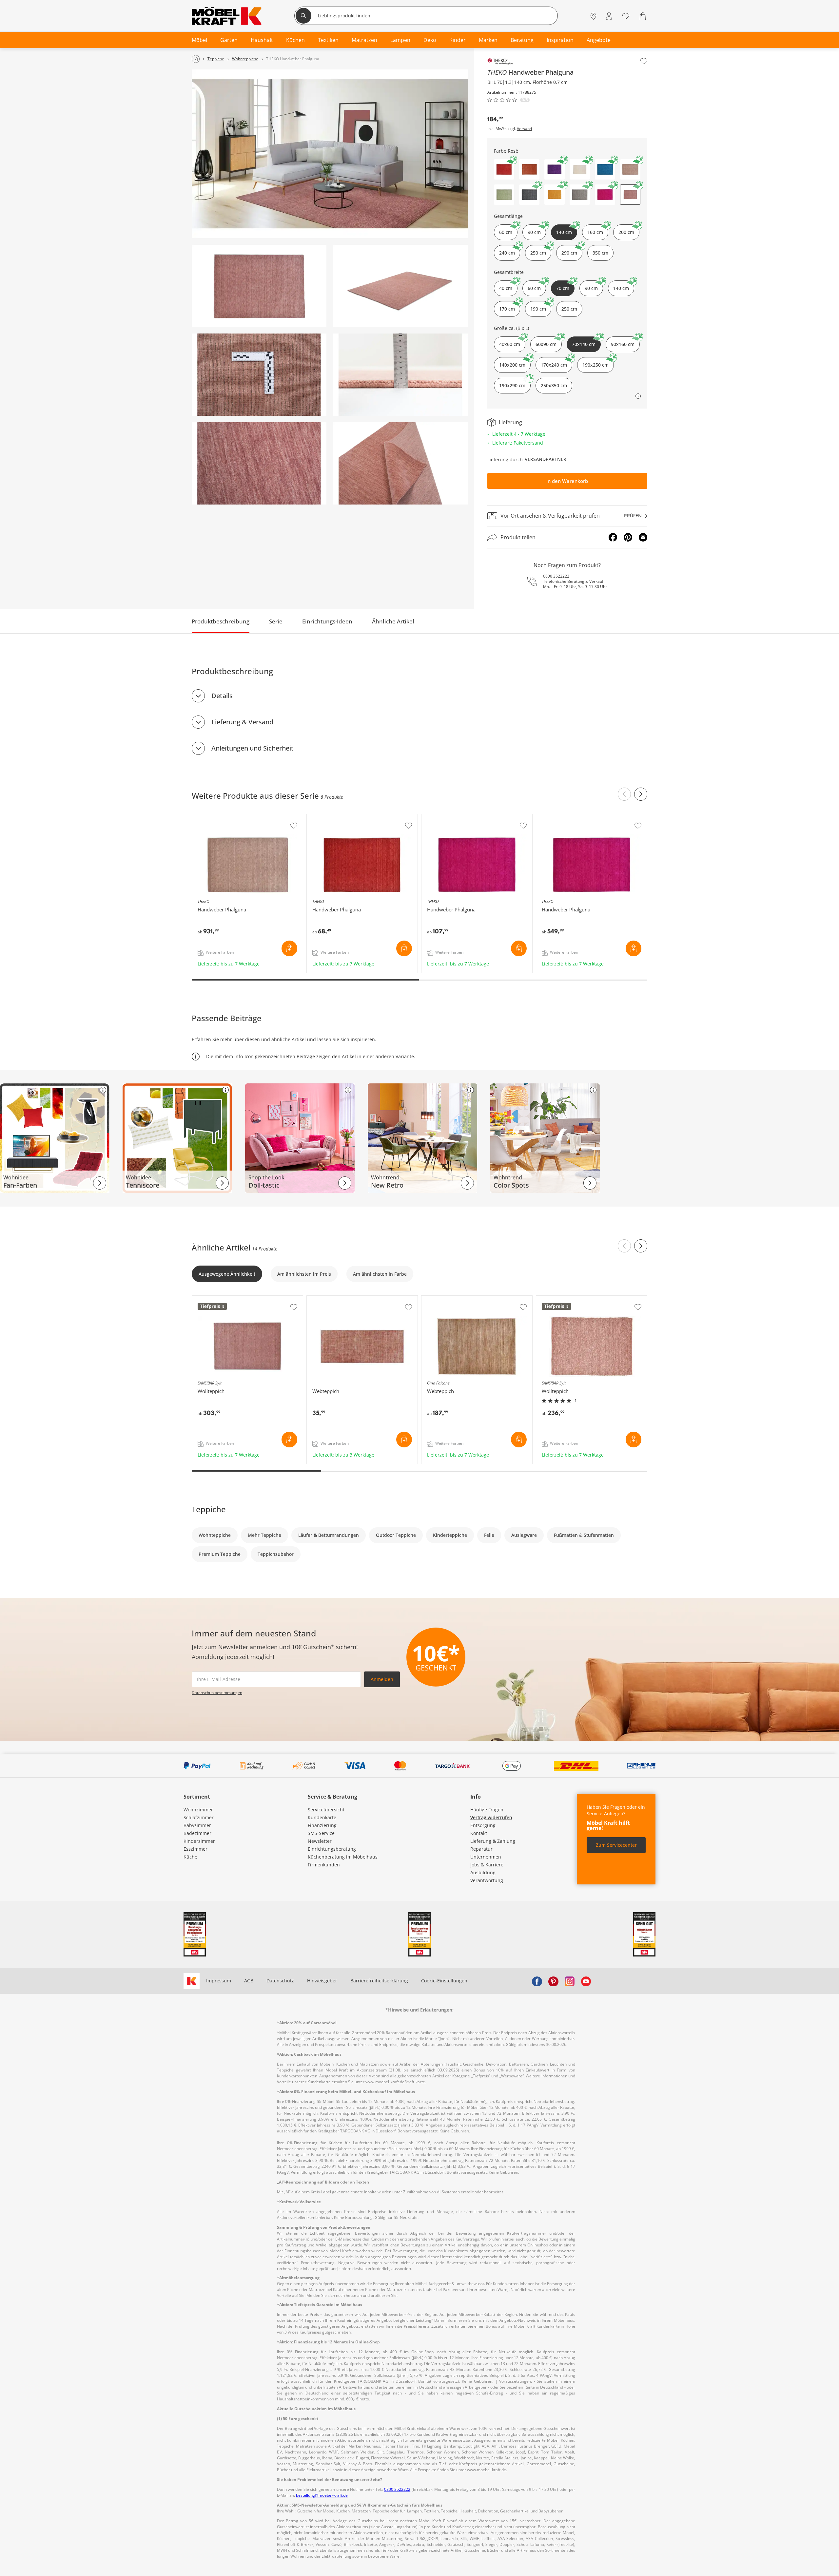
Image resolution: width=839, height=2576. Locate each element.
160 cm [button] (595, 232)
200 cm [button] (626, 232)
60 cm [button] (506, 232)
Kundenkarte (322, 1817)
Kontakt (479, 1833)
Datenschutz (280, 1981)
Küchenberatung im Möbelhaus (343, 1857)
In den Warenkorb (567, 481)
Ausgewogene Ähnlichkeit (227, 1274)
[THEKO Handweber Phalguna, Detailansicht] (259, 463)
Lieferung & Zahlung (493, 1841)
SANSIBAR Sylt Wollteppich (222, 1299)
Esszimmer (195, 1849)
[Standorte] (593, 17)
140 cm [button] (621, 288)
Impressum (219, 1981)
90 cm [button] (534, 232)
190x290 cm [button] (512, 385)
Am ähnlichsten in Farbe (380, 1274)
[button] (504, 169)
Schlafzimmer (199, 1817)
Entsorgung (483, 1825)
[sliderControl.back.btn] (624, 794)
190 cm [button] (538, 309)
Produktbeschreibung (221, 621)
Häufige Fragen (487, 1810)
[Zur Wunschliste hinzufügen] (644, 61)
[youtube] (586, 1981)
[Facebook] (613, 537)
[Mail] (643, 537)
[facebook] (537, 1981)
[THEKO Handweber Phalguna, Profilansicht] (400, 375)
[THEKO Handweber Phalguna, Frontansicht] (259, 286)
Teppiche (209, 1509)
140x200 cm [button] (512, 365)
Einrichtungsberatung (332, 1849)
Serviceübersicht (326, 1810)
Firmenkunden (324, 1865)
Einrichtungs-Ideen (327, 621)
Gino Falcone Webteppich (450, 1299)
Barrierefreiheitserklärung (379, 1981)
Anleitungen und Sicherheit (253, 748)
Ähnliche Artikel (393, 621)
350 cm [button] (600, 253)
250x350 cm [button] (554, 385)
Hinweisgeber (322, 1981)
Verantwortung (487, 1880)
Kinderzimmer (199, 1841)
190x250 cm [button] (595, 365)
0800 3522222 (556, 576)
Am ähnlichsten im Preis (304, 1274)
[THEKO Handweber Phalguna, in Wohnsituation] (330, 154)
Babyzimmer (197, 1825)
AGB (249, 1981)
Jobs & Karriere (487, 1865)
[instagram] (570, 1981)
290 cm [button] (569, 253)
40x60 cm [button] (510, 344)
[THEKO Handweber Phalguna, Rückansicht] (400, 463)
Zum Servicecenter (616, 1845)
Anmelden (382, 1679)
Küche (190, 1857)
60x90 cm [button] (546, 344)
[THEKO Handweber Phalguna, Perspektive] (400, 286)
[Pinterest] (628, 537)
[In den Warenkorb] (289, 948)
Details (222, 696)
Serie (276, 621)
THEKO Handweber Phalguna (225, 817)
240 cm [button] (507, 253)
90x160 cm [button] (623, 344)
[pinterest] (553, 1981)
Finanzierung (322, 1825)
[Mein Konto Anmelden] (609, 17)
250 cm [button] (538, 253)
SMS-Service (321, 1833)
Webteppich (321, 1299)
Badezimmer (197, 1833)
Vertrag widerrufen (491, 1817)
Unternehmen (486, 1857)
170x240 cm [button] (554, 365)
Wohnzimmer (198, 1810)
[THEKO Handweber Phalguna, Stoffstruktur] (259, 375)
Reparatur (481, 1849)
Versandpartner (546, 459)
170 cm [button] (507, 309)
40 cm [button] (506, 288)
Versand (524, 129)
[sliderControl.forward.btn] (641, 794)
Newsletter (320, 1841)
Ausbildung (483, 1872)
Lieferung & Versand (242, 722)
